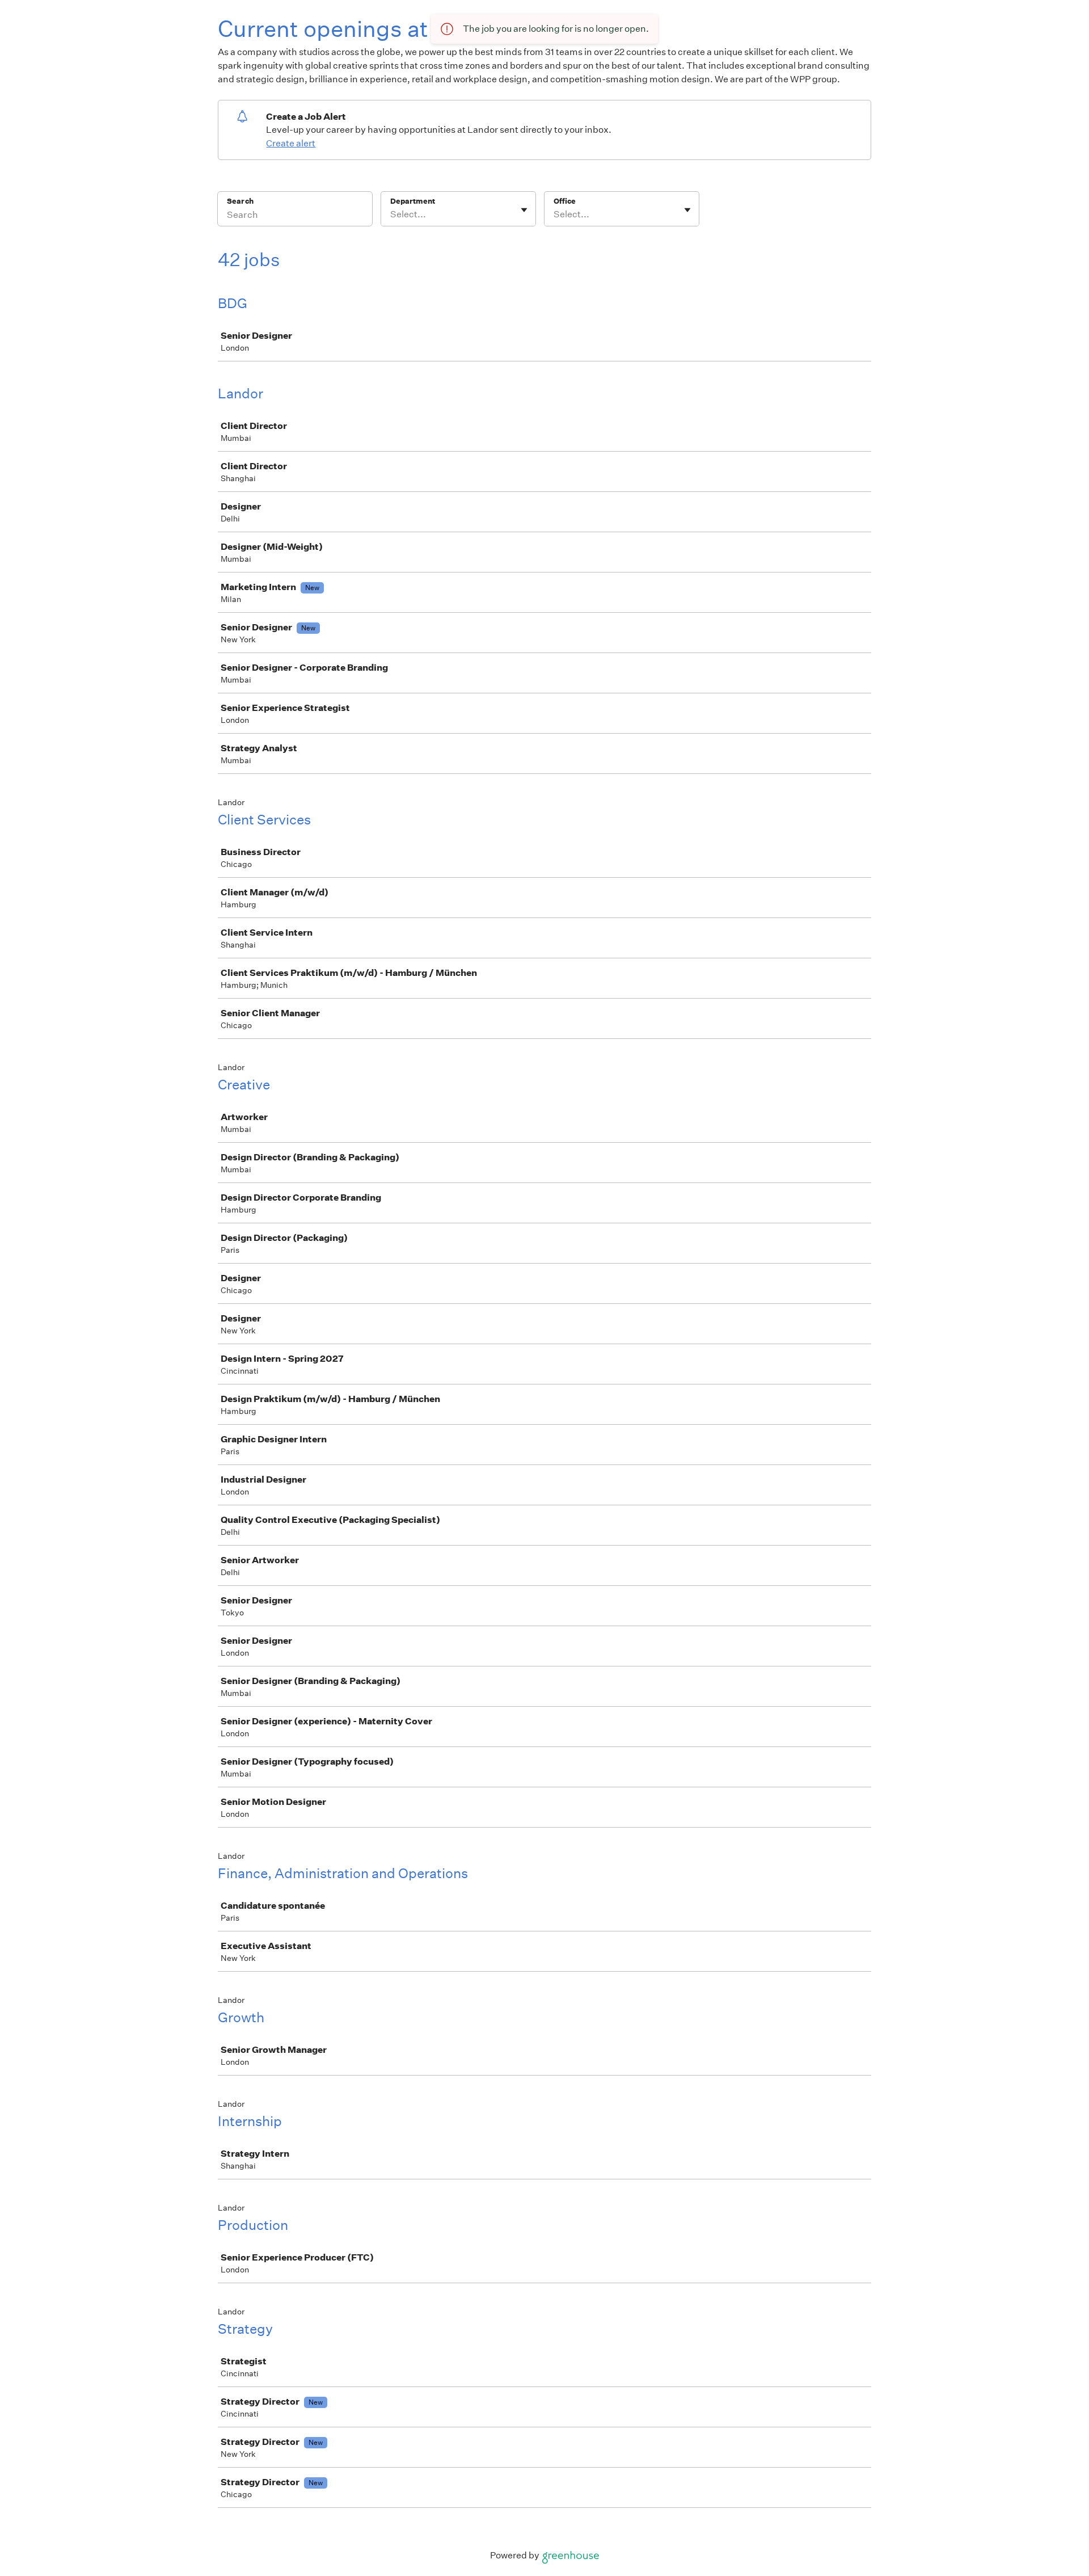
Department (413, 201)
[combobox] (391, 214)
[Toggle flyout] (524, 210)
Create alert (291, 143)
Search (240, 201)
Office (565, 201)
